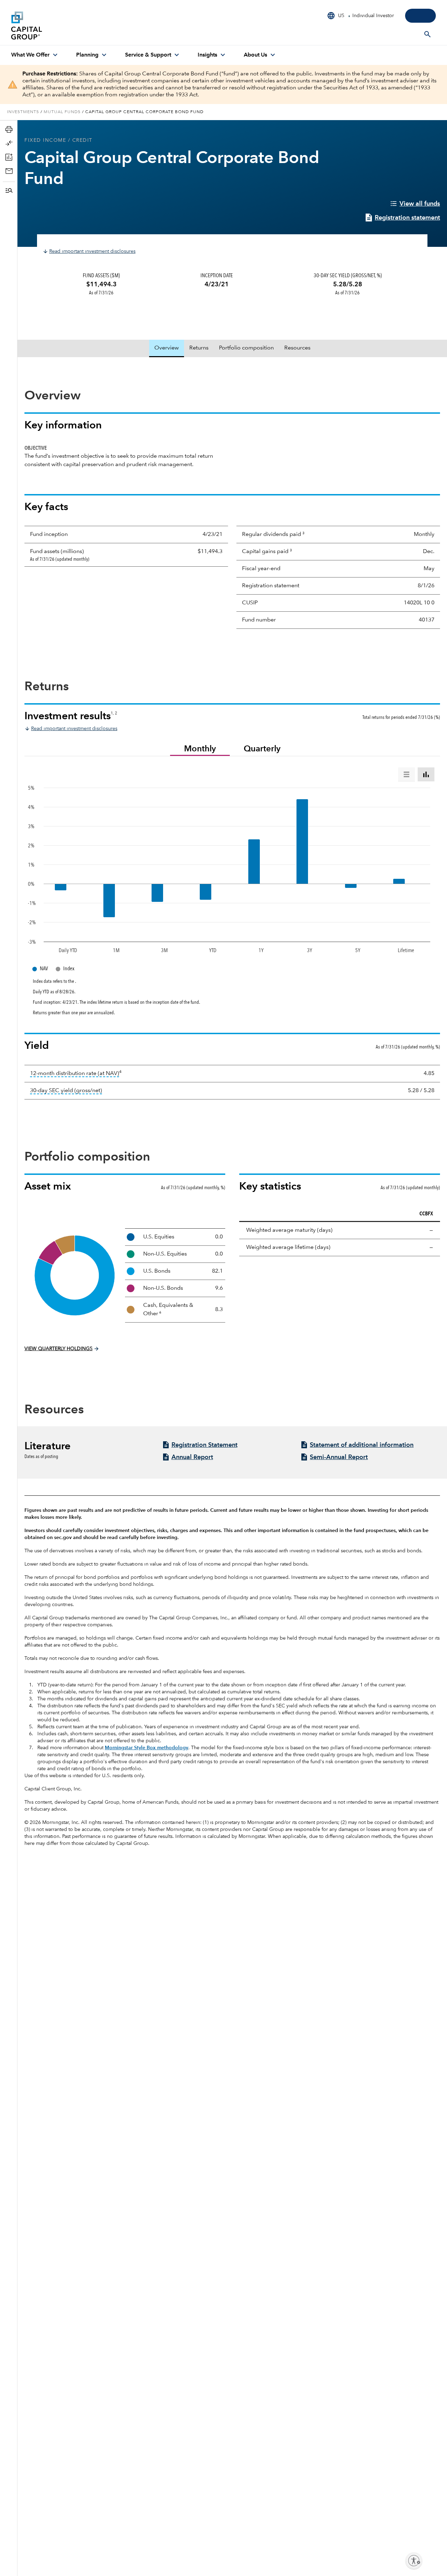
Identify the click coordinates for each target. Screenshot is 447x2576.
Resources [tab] (297, 348)
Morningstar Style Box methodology (146, 1748)
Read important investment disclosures (92, 251)
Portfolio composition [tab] (246, 348)
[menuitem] (35, 55)
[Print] (10, 129)
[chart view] (426, 774)
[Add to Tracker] (10, 157)
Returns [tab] (199, 348)
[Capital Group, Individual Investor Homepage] (64, 25)
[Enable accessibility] (414, 2561)
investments (23, 112)
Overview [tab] (167, 348)
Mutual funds (62, 112)
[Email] (10, 171)
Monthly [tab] (200, 749)
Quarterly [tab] (262, 749)
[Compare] (10, 143)
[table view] (406, 774)
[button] (10, 191)
